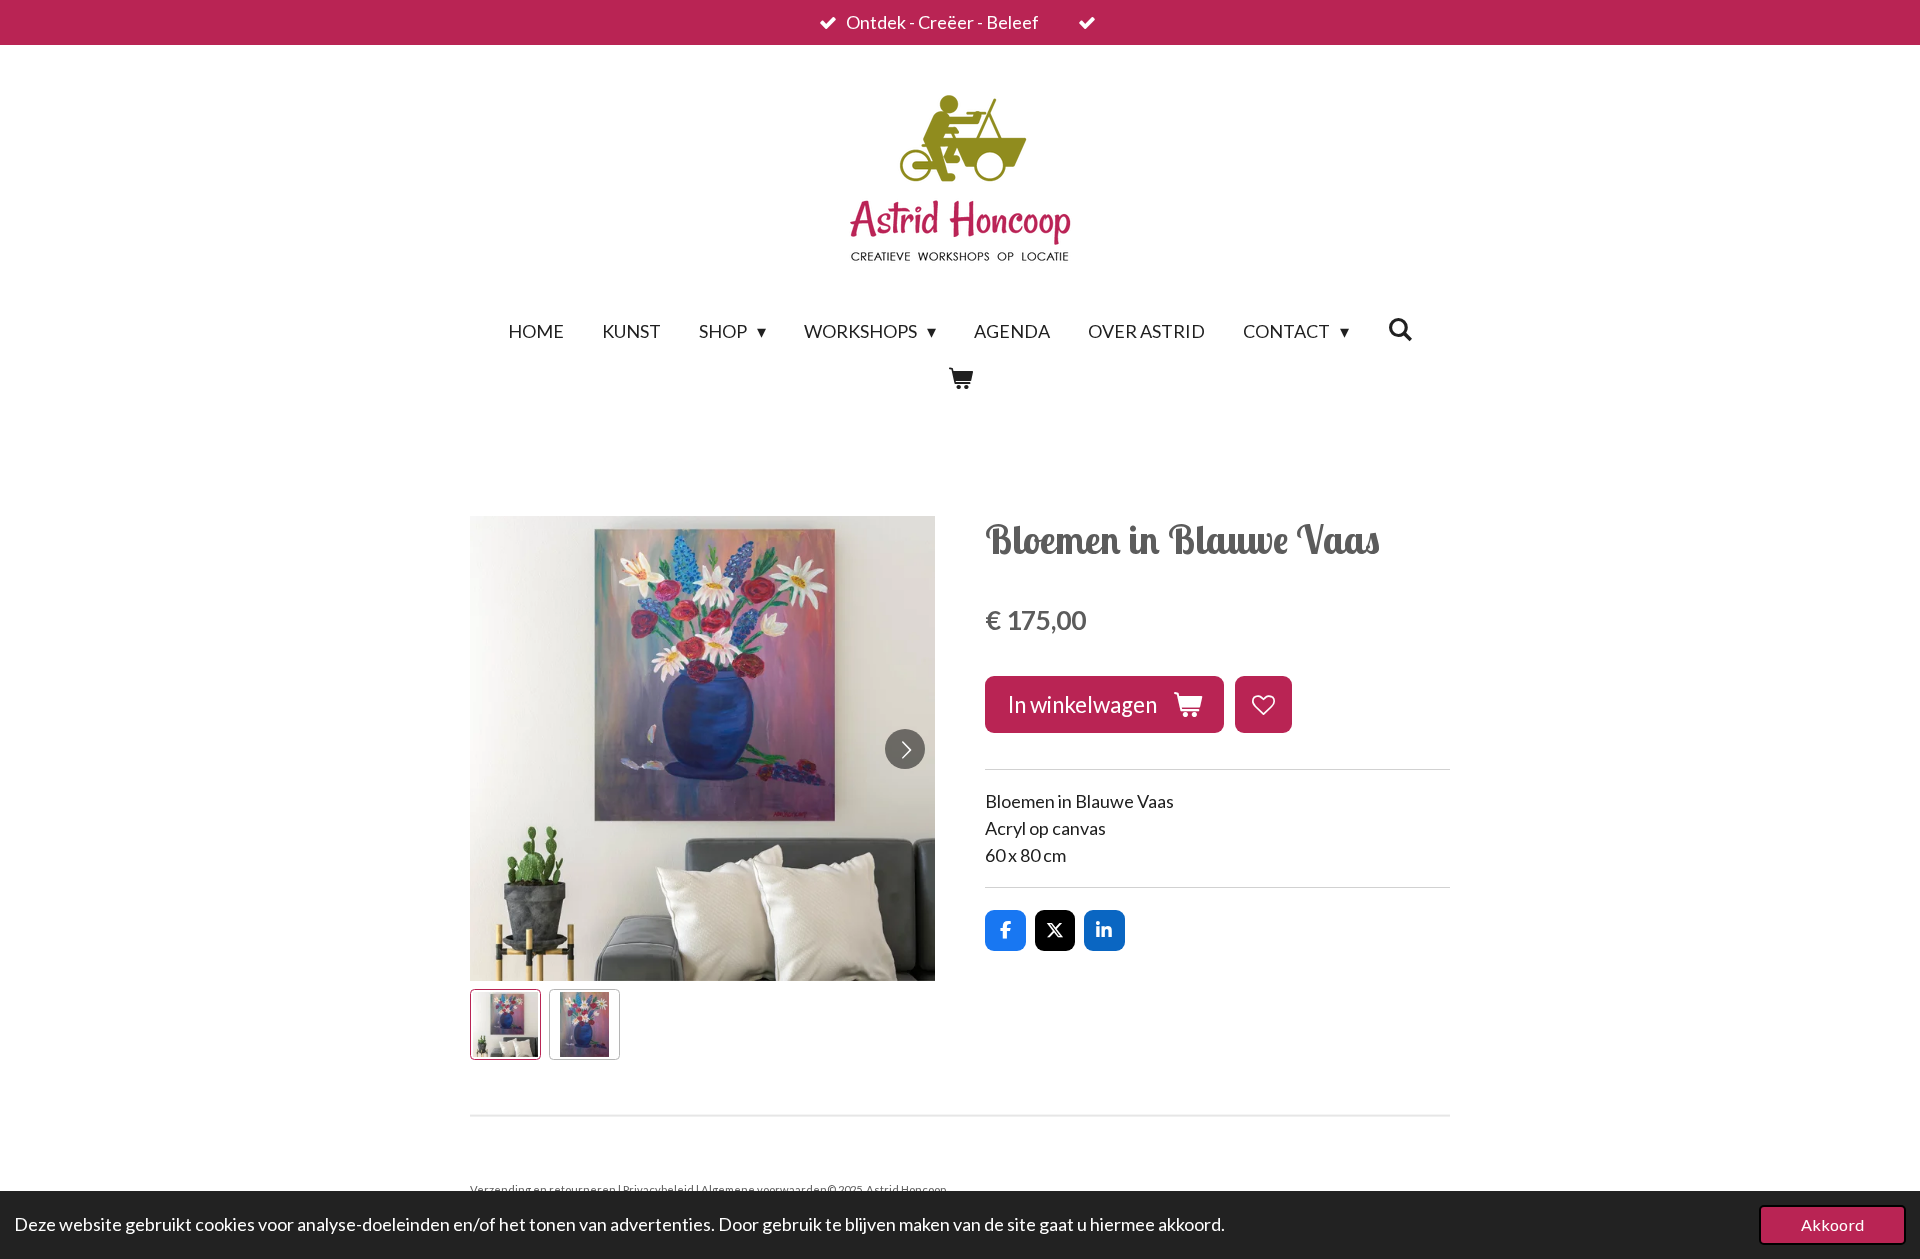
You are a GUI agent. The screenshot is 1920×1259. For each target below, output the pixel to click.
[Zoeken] (1399, 329)
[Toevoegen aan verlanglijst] (1263, 704)
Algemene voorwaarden (764, 1189)
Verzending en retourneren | (546, 1189)
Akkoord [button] (1832, 1224)
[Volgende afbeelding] (905, 749)
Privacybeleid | (662, 1189)
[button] (505, 1024)
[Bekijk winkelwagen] (959, 378)
